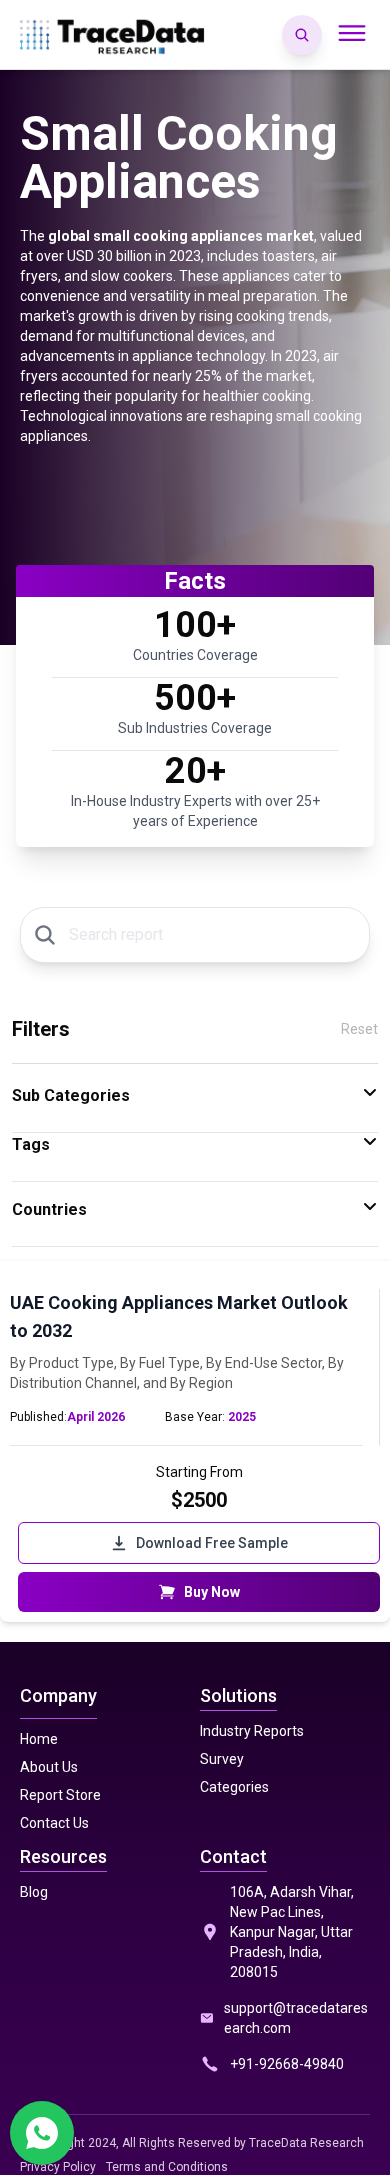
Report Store (60, 1795)
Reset (359, 1029)
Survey (222, 1759)
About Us (49, 1767)
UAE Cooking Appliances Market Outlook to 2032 (179, 1316)
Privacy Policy (58, 2167)
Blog (34, 1892)
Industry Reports (252, 1731)
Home (39, 1739)
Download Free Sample (212, 1543)
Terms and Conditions (167, 2167)
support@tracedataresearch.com (296, 2018)
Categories (234, 1787)
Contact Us (54, 1823)
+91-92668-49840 (287, 2064)
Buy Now (212, 1592)
